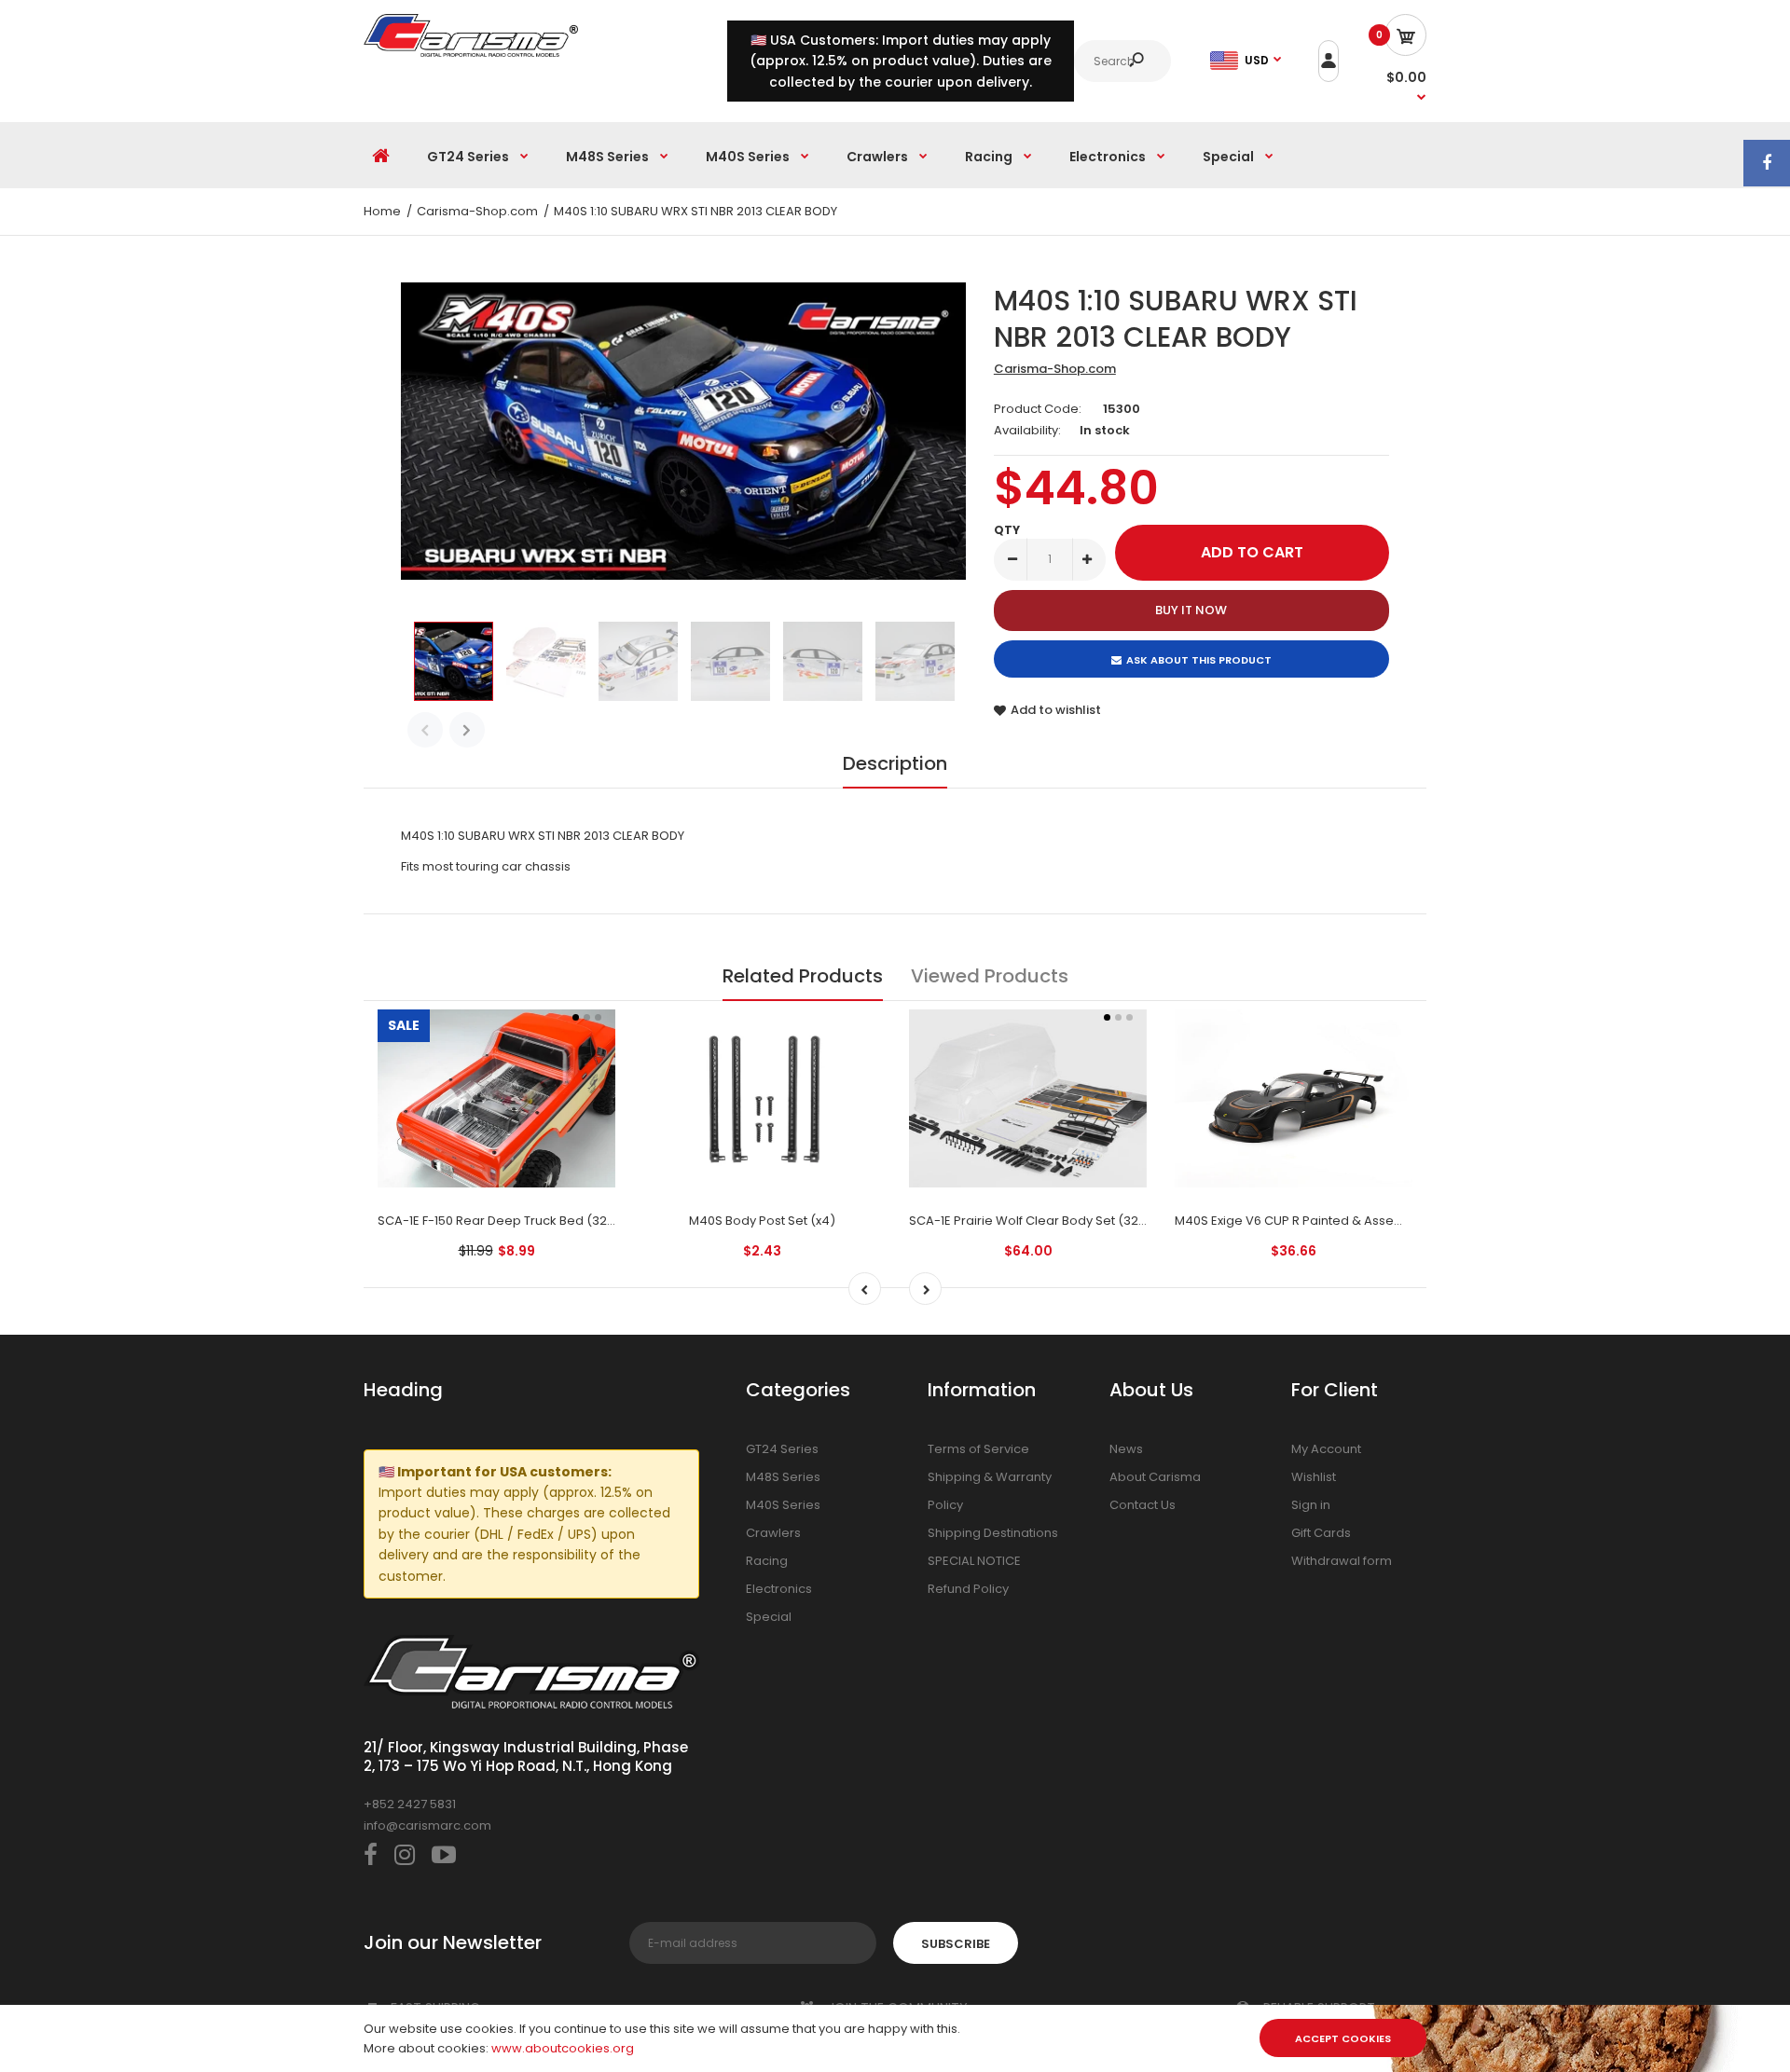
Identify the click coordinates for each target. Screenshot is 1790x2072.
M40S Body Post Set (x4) (762, 1221)
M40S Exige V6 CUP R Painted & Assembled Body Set (1332, 1221)
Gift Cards (1321, 1533)
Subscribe (956, 1944)
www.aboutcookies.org (563, 2048)
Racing (767, 1561)
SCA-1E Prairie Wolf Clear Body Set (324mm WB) (1054, 1221)
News (1126, 1449)
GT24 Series (782, 1449)
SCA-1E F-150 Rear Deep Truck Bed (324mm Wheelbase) (548, 1221)
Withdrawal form (1342, 1561)
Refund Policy (968, 1589)
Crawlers (773, 1533)
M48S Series (783, 1477)
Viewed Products (990, 976)
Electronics (779, 1589)
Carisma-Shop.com (1055, 369)
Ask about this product (1199, 660)
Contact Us (1143, 1505)
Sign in (1311, 1505)
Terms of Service (978, 1449)
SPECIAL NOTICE (974, 1561)
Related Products (803, 976)
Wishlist (1314, 1477)
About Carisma (1155, 1477)
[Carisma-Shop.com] (471, 53)
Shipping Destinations (993, 1533)
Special (769, 1617)
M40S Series (783, 1505)
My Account (1326, 1449)
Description (895, 763)
